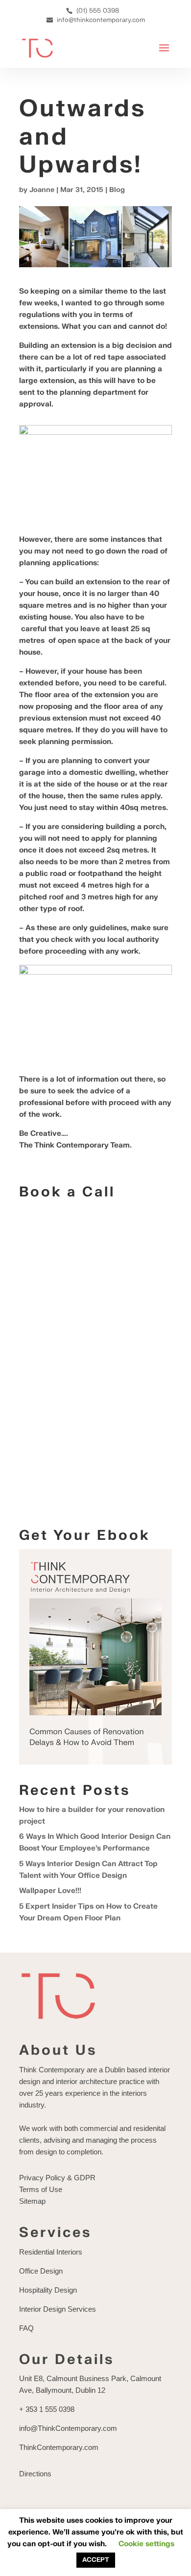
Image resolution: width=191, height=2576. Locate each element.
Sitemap (32, 2201)
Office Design (41, 2271)
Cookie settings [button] (146, 2544)
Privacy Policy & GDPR (57, 2178)
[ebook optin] (95, 1762)
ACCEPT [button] (96, 2560)
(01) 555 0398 (98, 11)
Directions (35, 2474)
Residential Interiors (51, 2252)
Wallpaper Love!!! (50, 1891)
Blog (117, 190)
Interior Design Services (58, 2309)
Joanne (42, 190)
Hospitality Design (48, 2290)
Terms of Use (41, 2189)
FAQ (26, 2328)
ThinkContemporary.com (59, 2447)
